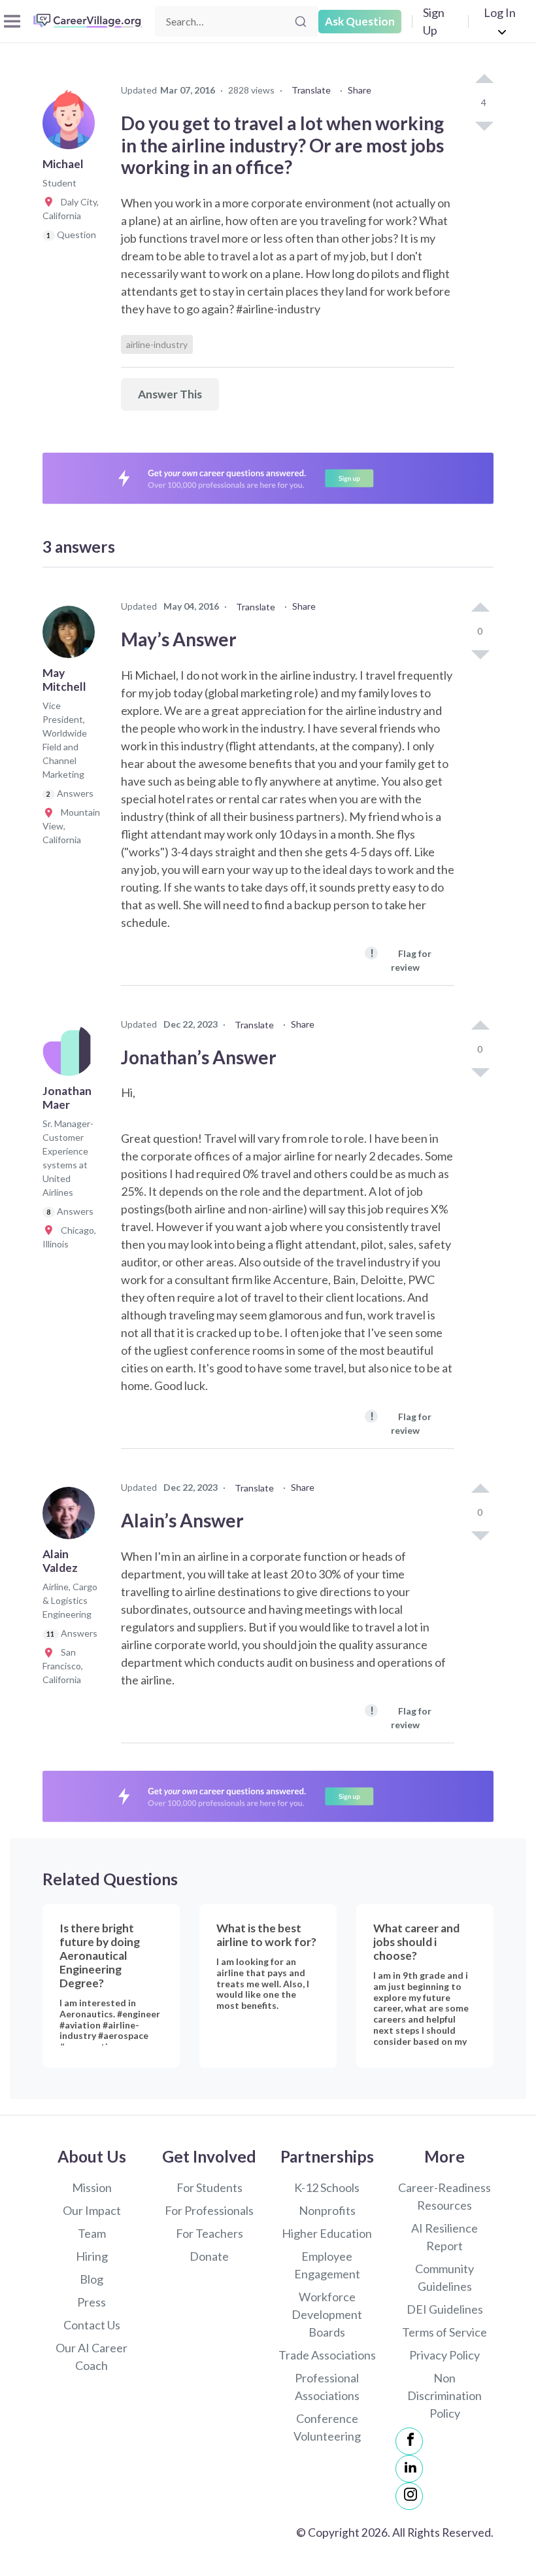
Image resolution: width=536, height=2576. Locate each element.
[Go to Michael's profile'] (72, 127)
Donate (209, 2256)
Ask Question (360, 21)
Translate (311, 90)
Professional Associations (327, 2387)
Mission (92, 2187)
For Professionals (209, 2210)
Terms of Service (444, 2332)
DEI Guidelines (445, 2309)
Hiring (92, 2256)
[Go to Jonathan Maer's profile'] (72, 1054)
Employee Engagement (327, 2265)
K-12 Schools (327, 2187)
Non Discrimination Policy (444, 2395)
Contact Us (92, 2325)
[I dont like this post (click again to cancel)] (484, 125)
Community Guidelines (444, 2277)
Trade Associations (327, 2355)
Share (360, 90)
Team (92, 2233)
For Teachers (209, 2233)
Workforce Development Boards (327, 2314)
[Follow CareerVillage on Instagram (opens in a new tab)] (409, 2496)
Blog (92, 2279)
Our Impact (92, 2210)
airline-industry (157, 344)
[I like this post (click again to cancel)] (484, 80)
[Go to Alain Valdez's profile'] (72, 1517)
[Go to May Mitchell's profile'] (72, 636)
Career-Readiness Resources (444, 2196)
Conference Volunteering (327, 2427)
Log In (500, 12)
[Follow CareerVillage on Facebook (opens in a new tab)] (409, 2441)
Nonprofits (327, 2210)
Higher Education (327, 2233)
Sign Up (434, 21)
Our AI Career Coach (92, 2357)
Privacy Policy (444, 2355)
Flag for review (401, 959)
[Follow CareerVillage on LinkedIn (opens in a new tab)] (409, 2469)
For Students (209, 2187)
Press (92, 2302)
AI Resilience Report (444, 2237)
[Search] (301, 22)
